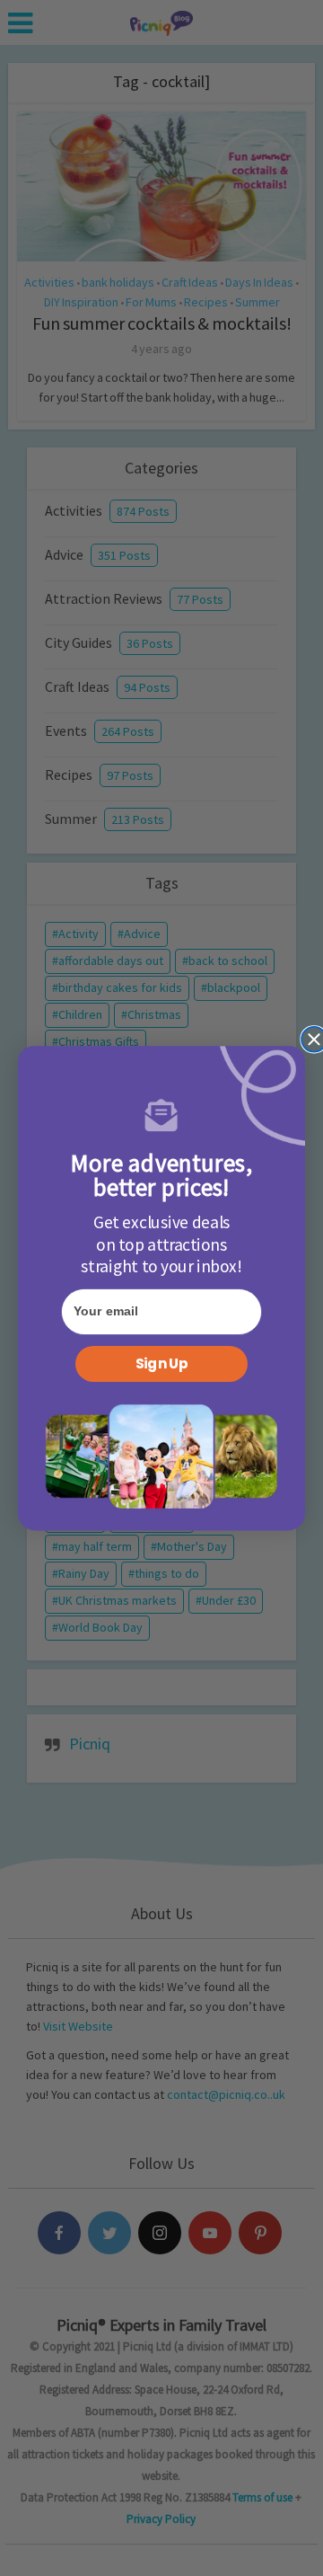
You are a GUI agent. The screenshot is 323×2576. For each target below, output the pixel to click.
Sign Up (161, 1364)
